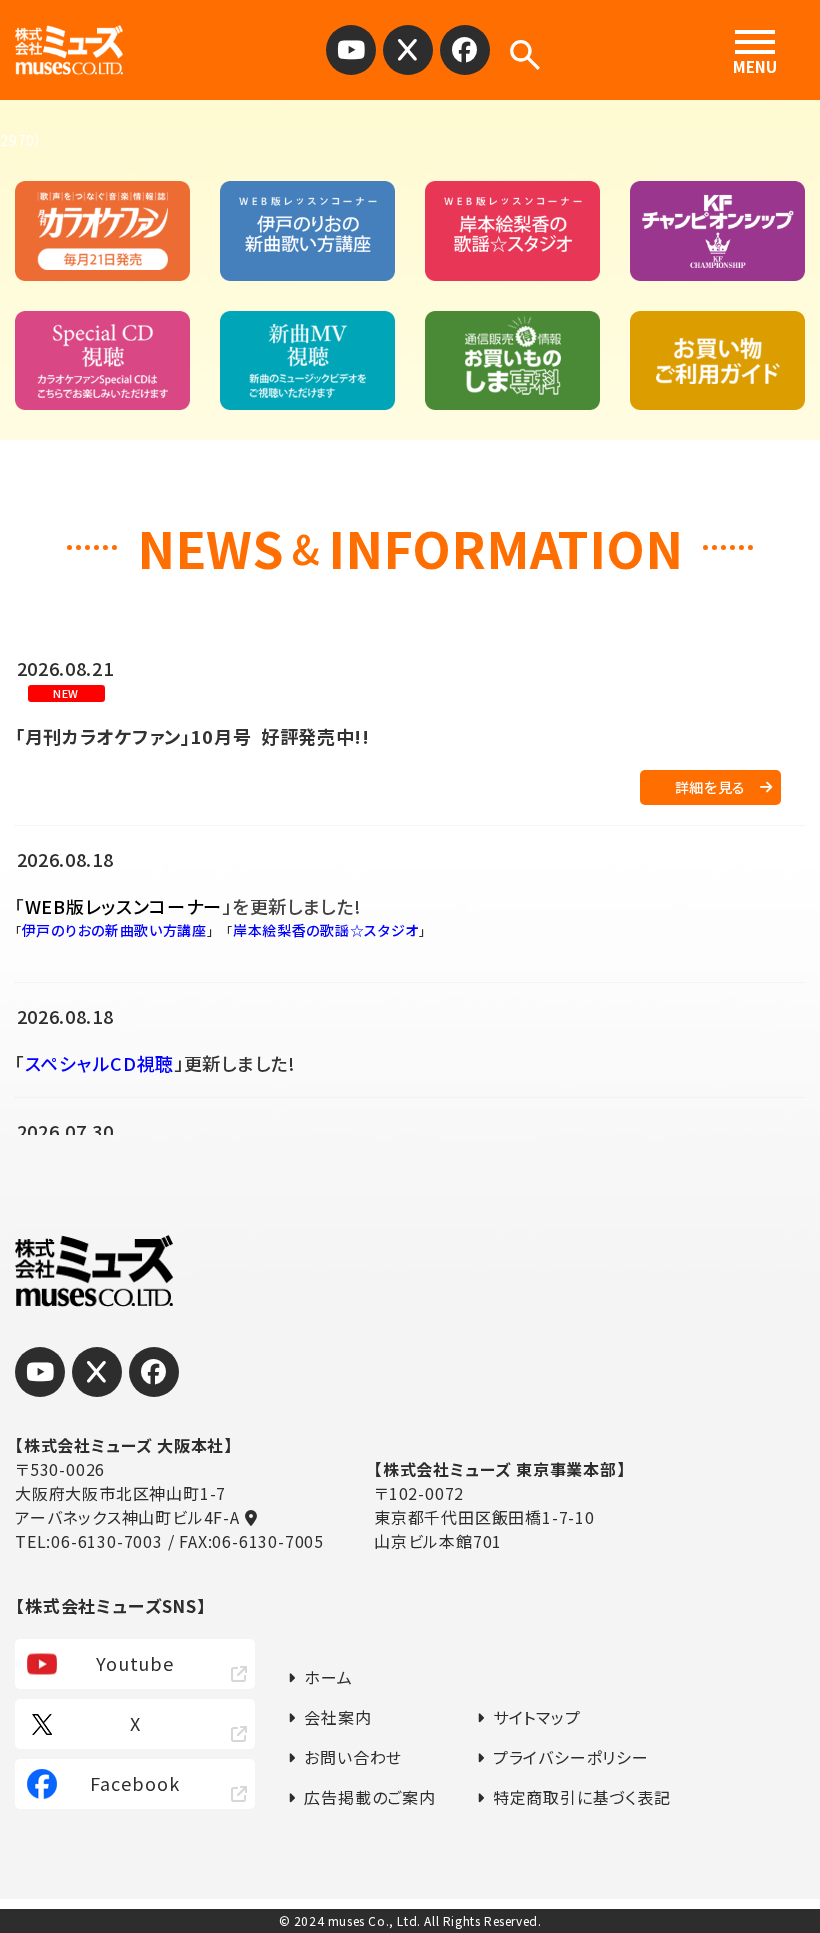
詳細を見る (711, 787)
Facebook (134, 1783)
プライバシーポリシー (571, 1757)
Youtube (135, 1663)
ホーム (328, 1677)
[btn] (351, 50)
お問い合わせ (353, 1757)
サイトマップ (537, 1717)
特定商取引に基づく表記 (582, 1797)
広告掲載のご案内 (369, 1797)
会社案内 (337, 1717)
